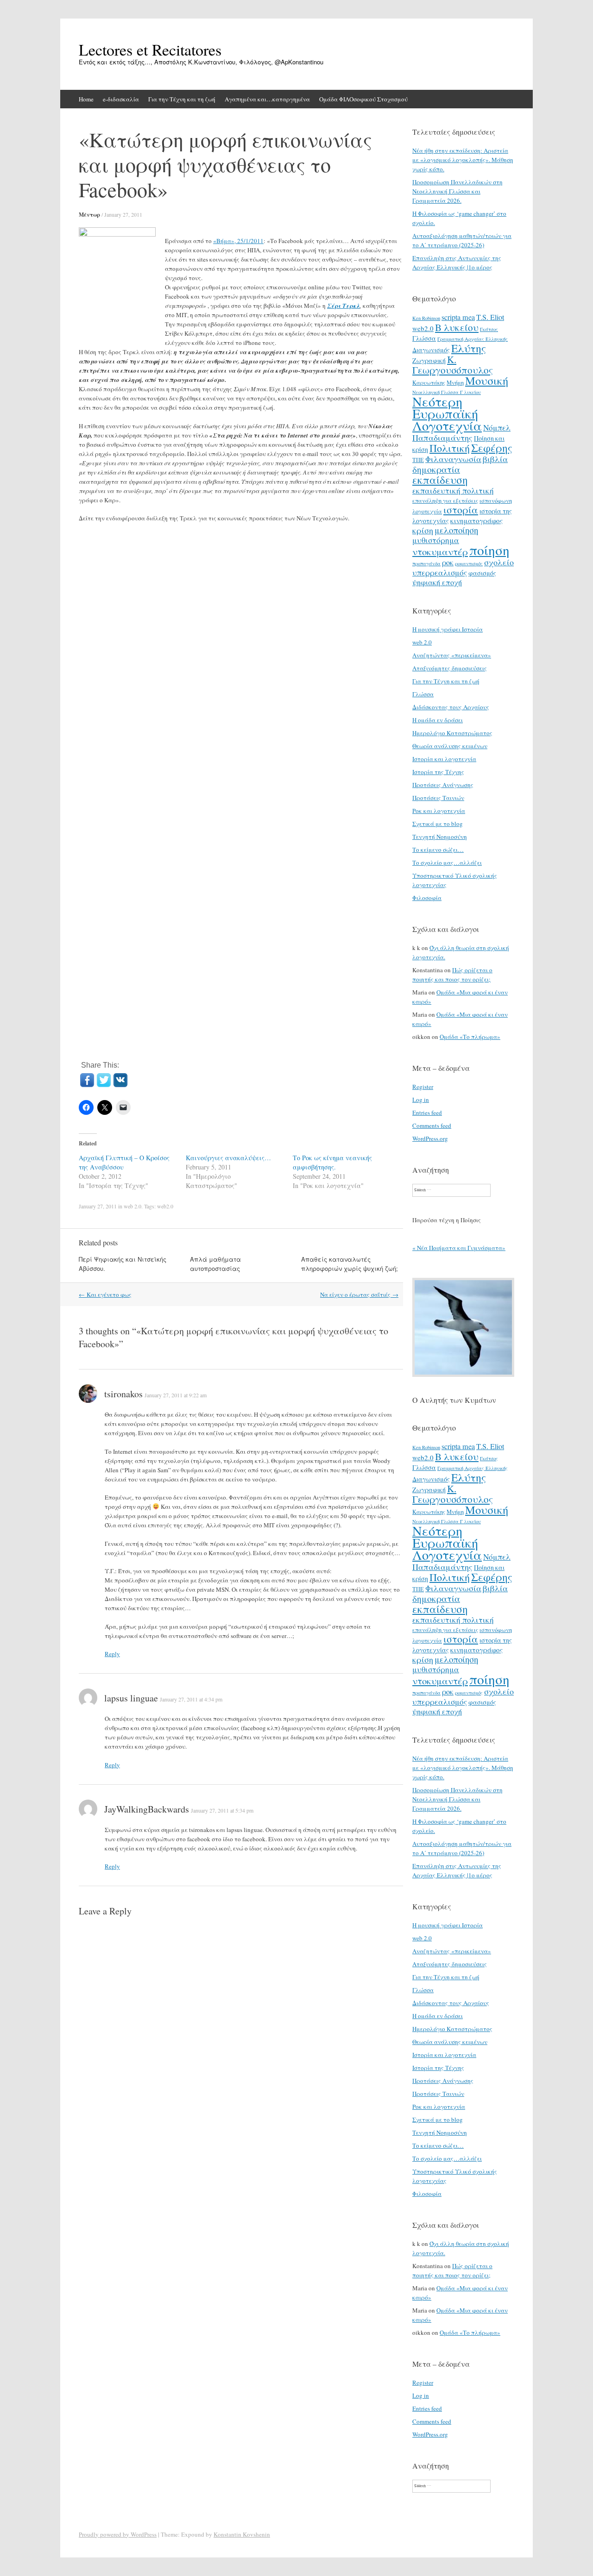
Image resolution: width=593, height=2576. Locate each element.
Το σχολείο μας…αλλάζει (447, 863)
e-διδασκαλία (121, 99)
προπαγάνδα (426, 563)
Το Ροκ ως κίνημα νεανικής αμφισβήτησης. (332, 1162)
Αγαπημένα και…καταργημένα (267, 99)
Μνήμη (455, 382)
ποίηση (489, 550)
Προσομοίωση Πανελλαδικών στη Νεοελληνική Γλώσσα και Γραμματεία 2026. (457, 191)
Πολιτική (450, 448)
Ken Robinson (426, 318)
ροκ (448, 563)
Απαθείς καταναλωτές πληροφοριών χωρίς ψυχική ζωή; (350, 1264)
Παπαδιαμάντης (442, 438)
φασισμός (482, 573)
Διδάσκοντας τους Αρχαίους (451, 707)
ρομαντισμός (469, 563)
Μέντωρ (89, 215)
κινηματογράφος (476, 520)
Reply (112, 1654)
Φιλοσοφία (427, 898)
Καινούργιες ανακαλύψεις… (228, 1158)
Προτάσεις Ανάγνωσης (443, 785)
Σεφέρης (492, 448)
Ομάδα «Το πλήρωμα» (470, 1037)
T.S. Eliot (490, 317)
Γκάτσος (489, 329)
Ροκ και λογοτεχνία (439, 811)
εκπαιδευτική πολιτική (453, 491)
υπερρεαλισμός (440, 572)
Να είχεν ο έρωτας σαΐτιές (359, 1294)
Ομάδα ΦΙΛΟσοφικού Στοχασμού (363, 99)
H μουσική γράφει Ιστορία (448, 629)
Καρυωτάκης (429, 382)
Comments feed (432, 1125)
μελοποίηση (456, 530)
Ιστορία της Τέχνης (438, 772)
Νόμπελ (497, 428)
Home (86, 99)
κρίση (423, 530)
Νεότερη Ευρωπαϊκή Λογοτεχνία (447, 413)
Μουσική (487, 380)
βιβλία (495, 459)
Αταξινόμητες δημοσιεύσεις (450, 668)
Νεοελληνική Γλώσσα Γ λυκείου (447, 392)
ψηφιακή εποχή (437, 582)
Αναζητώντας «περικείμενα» (452, 655)
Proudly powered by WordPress (118, 2534)
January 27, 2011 (123, 214)
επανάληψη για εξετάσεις (445, 500)
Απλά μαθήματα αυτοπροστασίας (215, 1264)
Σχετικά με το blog (438, 824)
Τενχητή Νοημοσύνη (440, 837)
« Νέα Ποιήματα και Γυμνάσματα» (459, 1248)
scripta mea (458, 317)
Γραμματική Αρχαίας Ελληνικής (473, 339)
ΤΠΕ (418, 460)
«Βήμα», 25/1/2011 (238, 241)
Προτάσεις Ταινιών (438, 798)
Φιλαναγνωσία (453, 459)
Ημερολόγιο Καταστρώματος (452, 733)
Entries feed (427, 1113)
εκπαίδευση (440, 480)
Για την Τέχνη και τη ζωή (182, 99)
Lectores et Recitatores (150, 50)
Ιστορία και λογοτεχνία (444, 759)
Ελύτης (469, 348)
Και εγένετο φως (105, 1294)
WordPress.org (430, 1138)
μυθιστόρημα (436, 540)
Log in (421, 1100)
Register (423, 1087)
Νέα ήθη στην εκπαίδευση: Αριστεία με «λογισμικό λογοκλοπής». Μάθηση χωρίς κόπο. (463, 160)
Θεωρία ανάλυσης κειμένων (450, 746)
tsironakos (123, 1394)
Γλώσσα (424, 338)
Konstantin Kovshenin (242, 2534)
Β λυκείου (457, 327)
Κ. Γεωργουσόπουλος (453, 365)
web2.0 (165, 1206)
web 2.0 (132, 1206)
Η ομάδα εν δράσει (438, 720)
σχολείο (499, 562)
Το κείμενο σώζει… (438, 850)
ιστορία (461, 510)
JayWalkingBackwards (147, 1809)
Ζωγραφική (429, 360)
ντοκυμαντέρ (440, 551)
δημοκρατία (436, 469)
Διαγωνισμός (431, 350)
